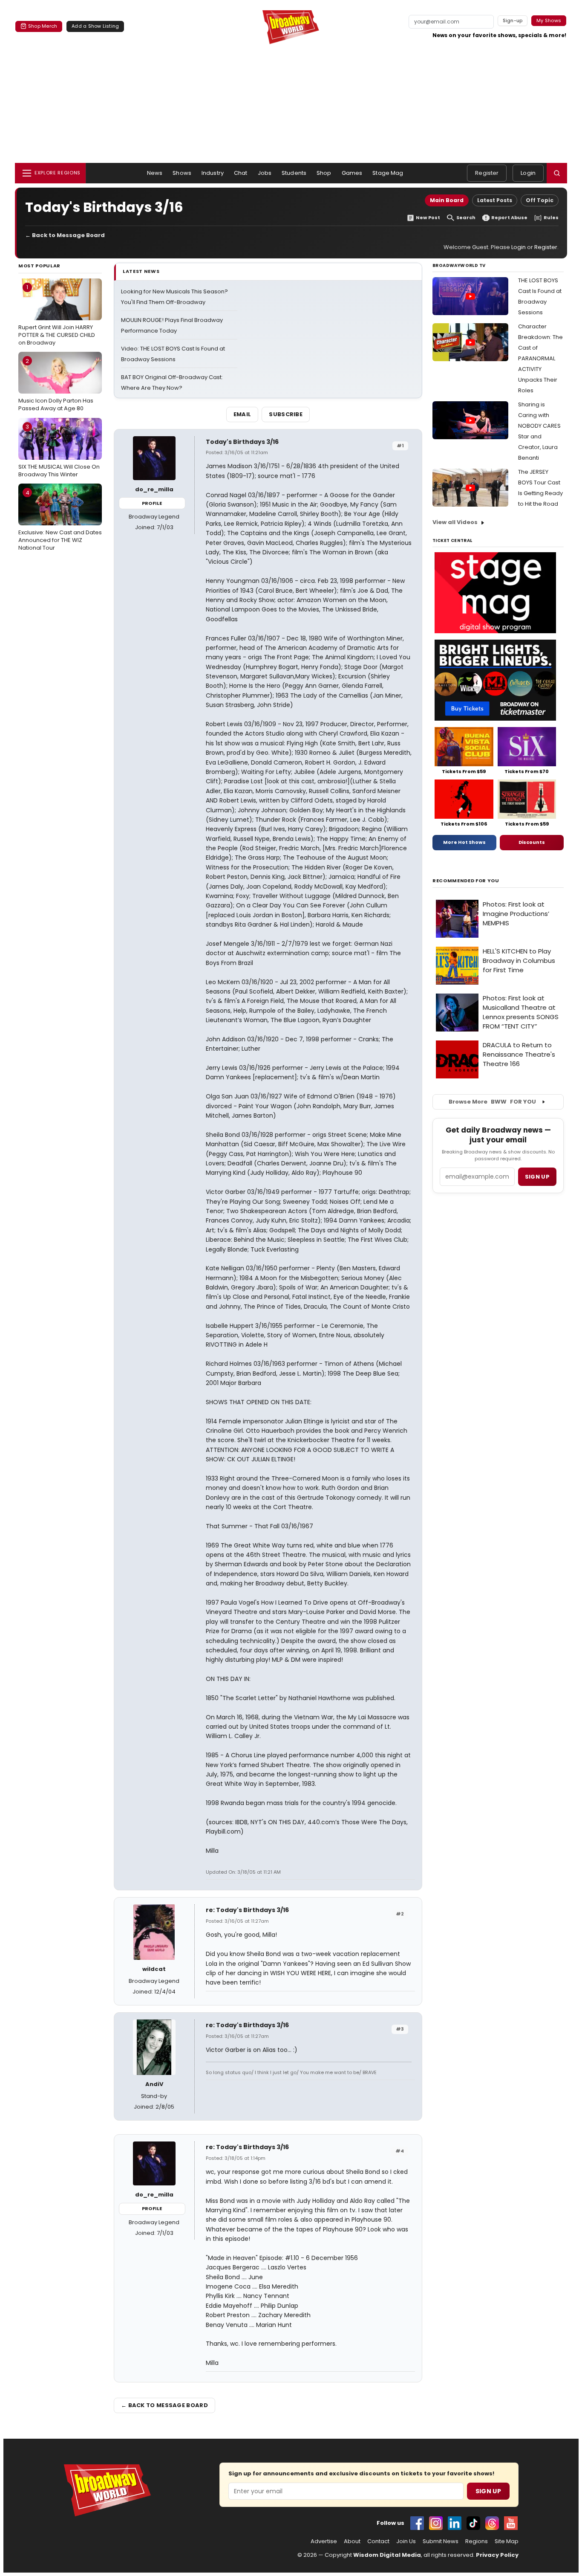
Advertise (324, 2541)
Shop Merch (43, 26)
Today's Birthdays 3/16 (242, 442)
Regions (477, 2541)
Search (466, 218)
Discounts (532, 842)
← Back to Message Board (65, 235)
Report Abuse (509, 218)
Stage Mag (388, 173)
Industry (213, 173)
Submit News (441, 2541)
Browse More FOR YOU (492, 1102)
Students (294, 173)
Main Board (447, 200)
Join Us (406, 2541)
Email (242, 414)
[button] (557, 173)
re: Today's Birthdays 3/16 (247, 1910)
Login (528, 173)
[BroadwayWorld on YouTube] (511, 2523)
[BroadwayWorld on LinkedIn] (455, 2523)
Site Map (507, 2541)
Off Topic (540, 200)
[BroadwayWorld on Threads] (492, 2523)
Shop (324, 173)
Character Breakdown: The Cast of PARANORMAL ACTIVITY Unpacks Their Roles (540, 358)
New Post (428, 218)
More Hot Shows (464, 842)
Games (352, 173)
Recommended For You (466, 881)
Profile (152, 503)
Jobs (265, 173)
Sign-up (513, 20)
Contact (378, 2541)
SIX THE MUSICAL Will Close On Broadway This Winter (59, 450)
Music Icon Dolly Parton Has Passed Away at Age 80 (56, 385)
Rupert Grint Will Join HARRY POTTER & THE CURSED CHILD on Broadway (57, 315)
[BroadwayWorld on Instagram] (436, 2523)
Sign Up (488, 2491)
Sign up (537, 1177)
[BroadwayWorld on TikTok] (473, 2523)
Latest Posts (495, 200)
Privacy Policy (497, 2555)
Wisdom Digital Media (387, 2555)
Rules (551, 218)
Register (487, 173)
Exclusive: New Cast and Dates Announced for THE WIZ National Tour (60, 520)
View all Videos (455, 522)
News (155, 173)
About (352, 2541)
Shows (182, 173)
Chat (241, 173)
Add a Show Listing (95, 26)
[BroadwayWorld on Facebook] (417, 2523)
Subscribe (286, 414)
